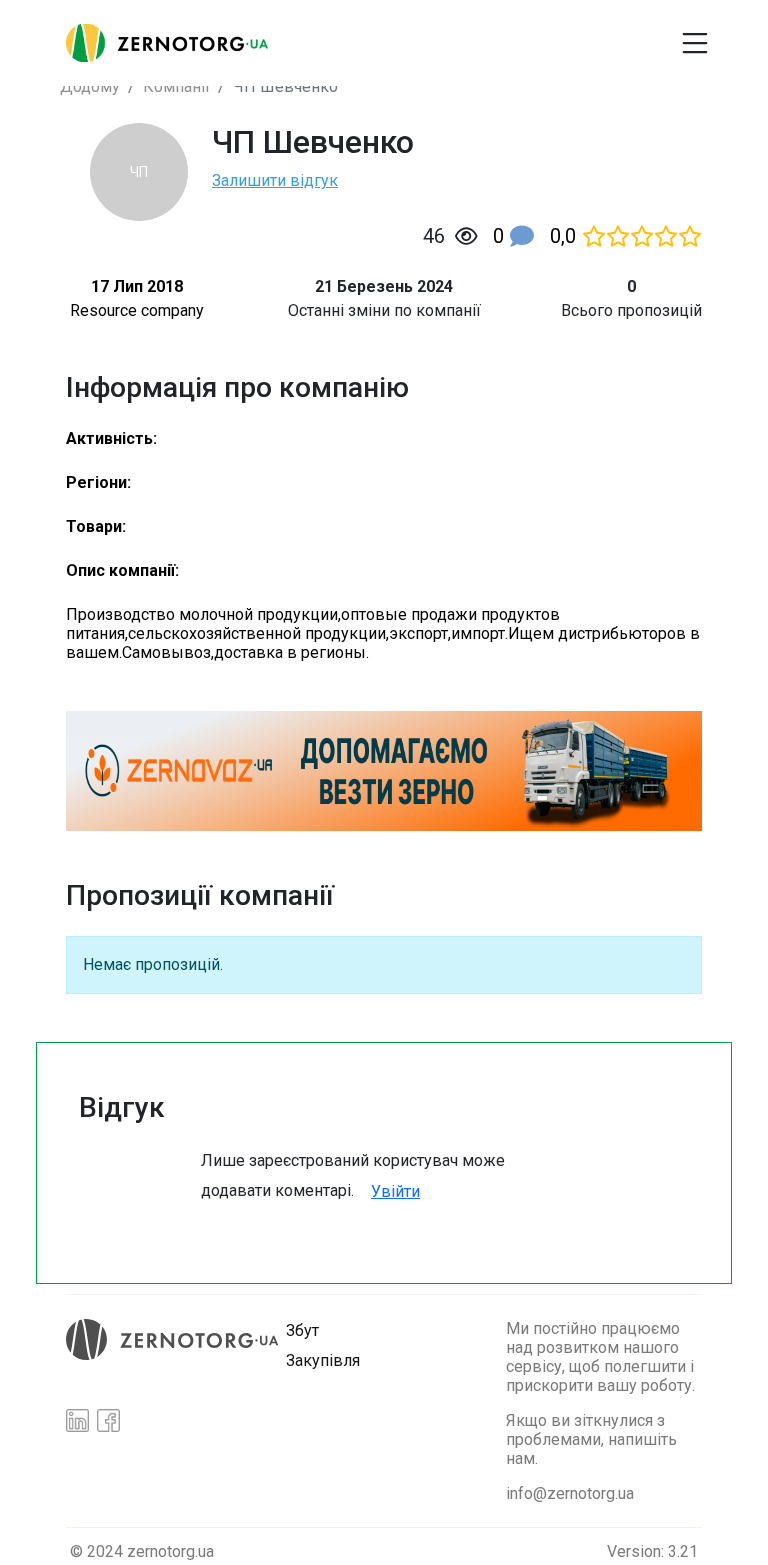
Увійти (395, 1191)
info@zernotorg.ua (570, 1493)
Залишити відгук (275, 180)
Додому (90, 86)
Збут (302, 1330)
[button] (472, 35)
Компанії (176, 86)
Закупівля (323, 1360)
